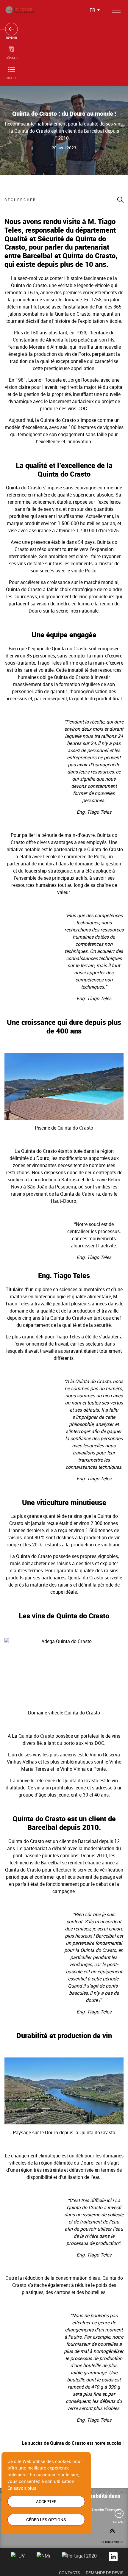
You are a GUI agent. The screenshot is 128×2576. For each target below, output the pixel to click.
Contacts (70, 2573)
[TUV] (18, 2557)
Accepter (46, 2501)
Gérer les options (46, 2520)
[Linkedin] (113, 2557)
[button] (119, 2518)
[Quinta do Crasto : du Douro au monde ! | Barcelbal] (20, 10)
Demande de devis (105, 2573)
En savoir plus (22, 2488)
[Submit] (112, 200)
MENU (115, 10)
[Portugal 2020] (79, 2557)
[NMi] (43, 2557)
